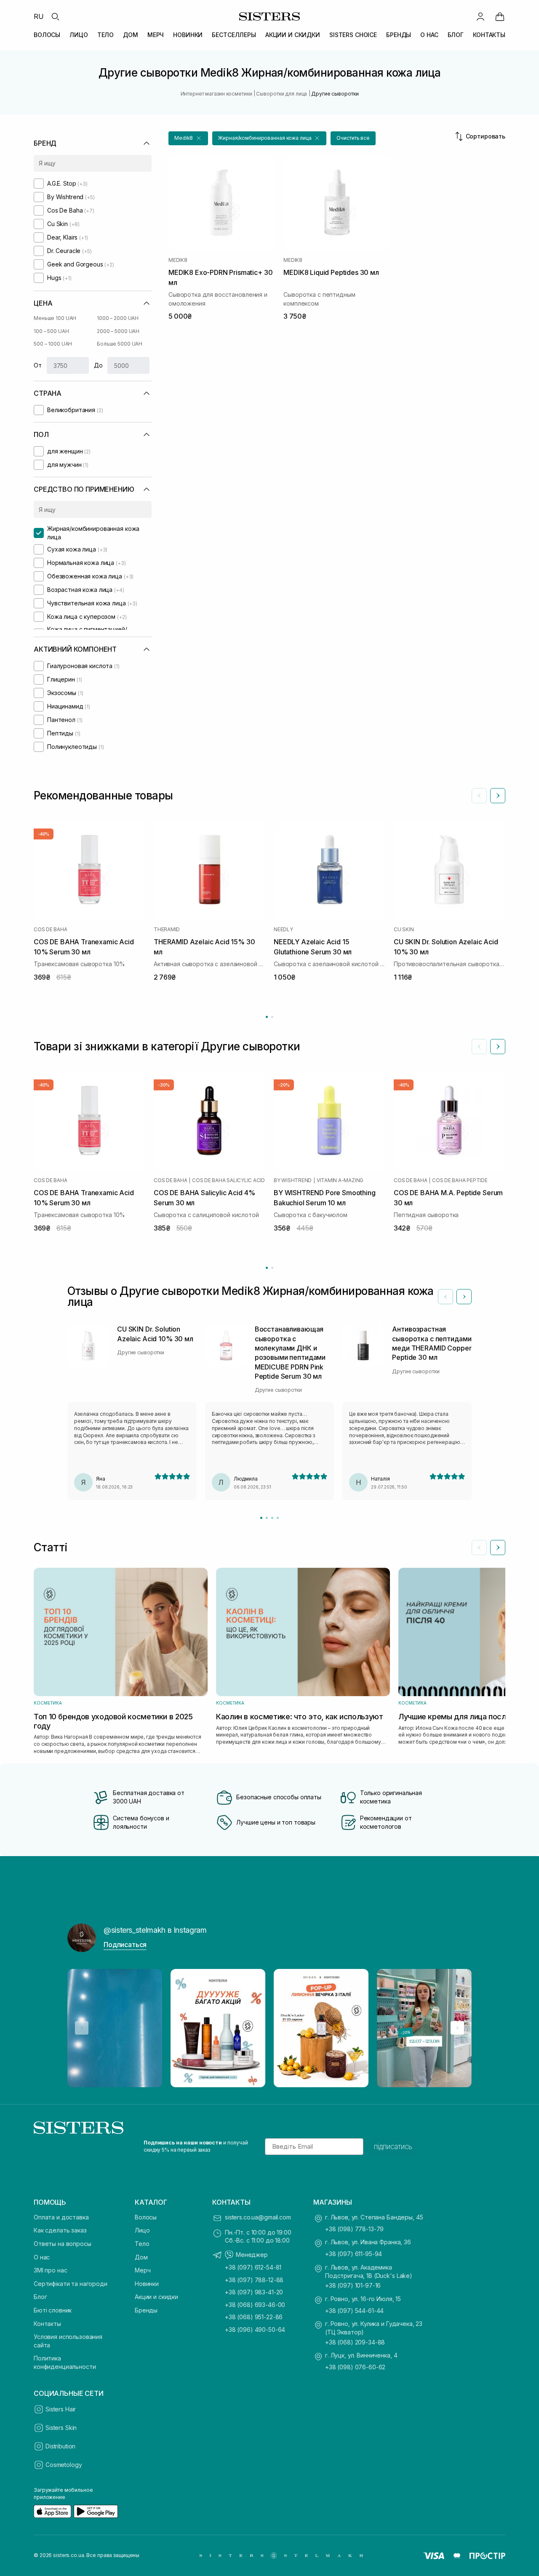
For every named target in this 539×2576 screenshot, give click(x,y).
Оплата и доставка (61, 2217)
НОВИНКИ (188, 35)
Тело (142, 2244)
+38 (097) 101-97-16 (353, 2285)
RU (39, 16)
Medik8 (178, 260)
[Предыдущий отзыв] (446, 1297)
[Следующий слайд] (498, 796)
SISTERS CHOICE (353, 35)
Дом (141, 2257)
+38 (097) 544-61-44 (354, 2311)
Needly (283, 930)
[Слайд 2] (267, 1518)
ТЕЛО (105, 35)
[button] (188, 138)
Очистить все (353, 138)
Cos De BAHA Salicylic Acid (228, 1180)
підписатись (393, 2147)
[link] (500, 16)
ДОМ (131, 35)
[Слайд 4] (278, 1518)
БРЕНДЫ (399, 35)
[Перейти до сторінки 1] (267, 1017)
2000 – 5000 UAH (118, 331)
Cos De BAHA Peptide (460, 1180)
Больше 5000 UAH (120, 344)
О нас (42, 2257)
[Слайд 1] (261, 1518)
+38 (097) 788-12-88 (254, 2280)
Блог (40, 2297)
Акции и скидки (156, 2297)
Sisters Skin (61, 2428)
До (98, 365)
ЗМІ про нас (50, 2270)
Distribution (60, 2446)
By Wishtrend (293, 1180)
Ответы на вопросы (63, 2244)
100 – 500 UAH (51, 331)
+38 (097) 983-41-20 (254, 2292)
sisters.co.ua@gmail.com (258, 2217)
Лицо (142, 2230)
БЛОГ (456, 35)
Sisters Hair (61, 2409)
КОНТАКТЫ (489, 35)
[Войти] (480, 16)
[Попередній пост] (82, 2028)
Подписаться (125, 1945)
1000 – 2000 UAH (118, 318)
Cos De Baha (50, 930)
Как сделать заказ (60, 2230)
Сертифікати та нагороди (71, 2284)
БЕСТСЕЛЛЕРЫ (234, 35)
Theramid (167, 930)
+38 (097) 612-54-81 (253, 2267)
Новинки (147, 2284)
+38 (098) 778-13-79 (354, 2229)
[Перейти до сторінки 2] (272, 1017)
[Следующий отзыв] (464, 1297)
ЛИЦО (79, 35)
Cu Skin (404, 930)
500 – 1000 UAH (53, 344)
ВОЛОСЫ (47, 35)
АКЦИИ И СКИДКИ (293, 35)
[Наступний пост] (457, 2028)
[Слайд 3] (272, 1518)
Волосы (146, 2217)
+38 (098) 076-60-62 (355, 2367)
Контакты (47, 2324)
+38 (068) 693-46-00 (255, 2305)
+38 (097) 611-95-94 (354, 2254)
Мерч (143, 2270)
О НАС (429, 35)
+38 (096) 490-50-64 (255, 2330)
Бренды (146, 2310)
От (38, 365)
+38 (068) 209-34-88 (355, 2342)
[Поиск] (55, 16)
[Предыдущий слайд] (479, 796)
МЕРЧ (156, 35)
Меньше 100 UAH (55, 318)
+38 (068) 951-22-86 (254, 2317)
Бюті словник (53, 2310)
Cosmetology (64, 2465)
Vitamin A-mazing (340, 1180)
